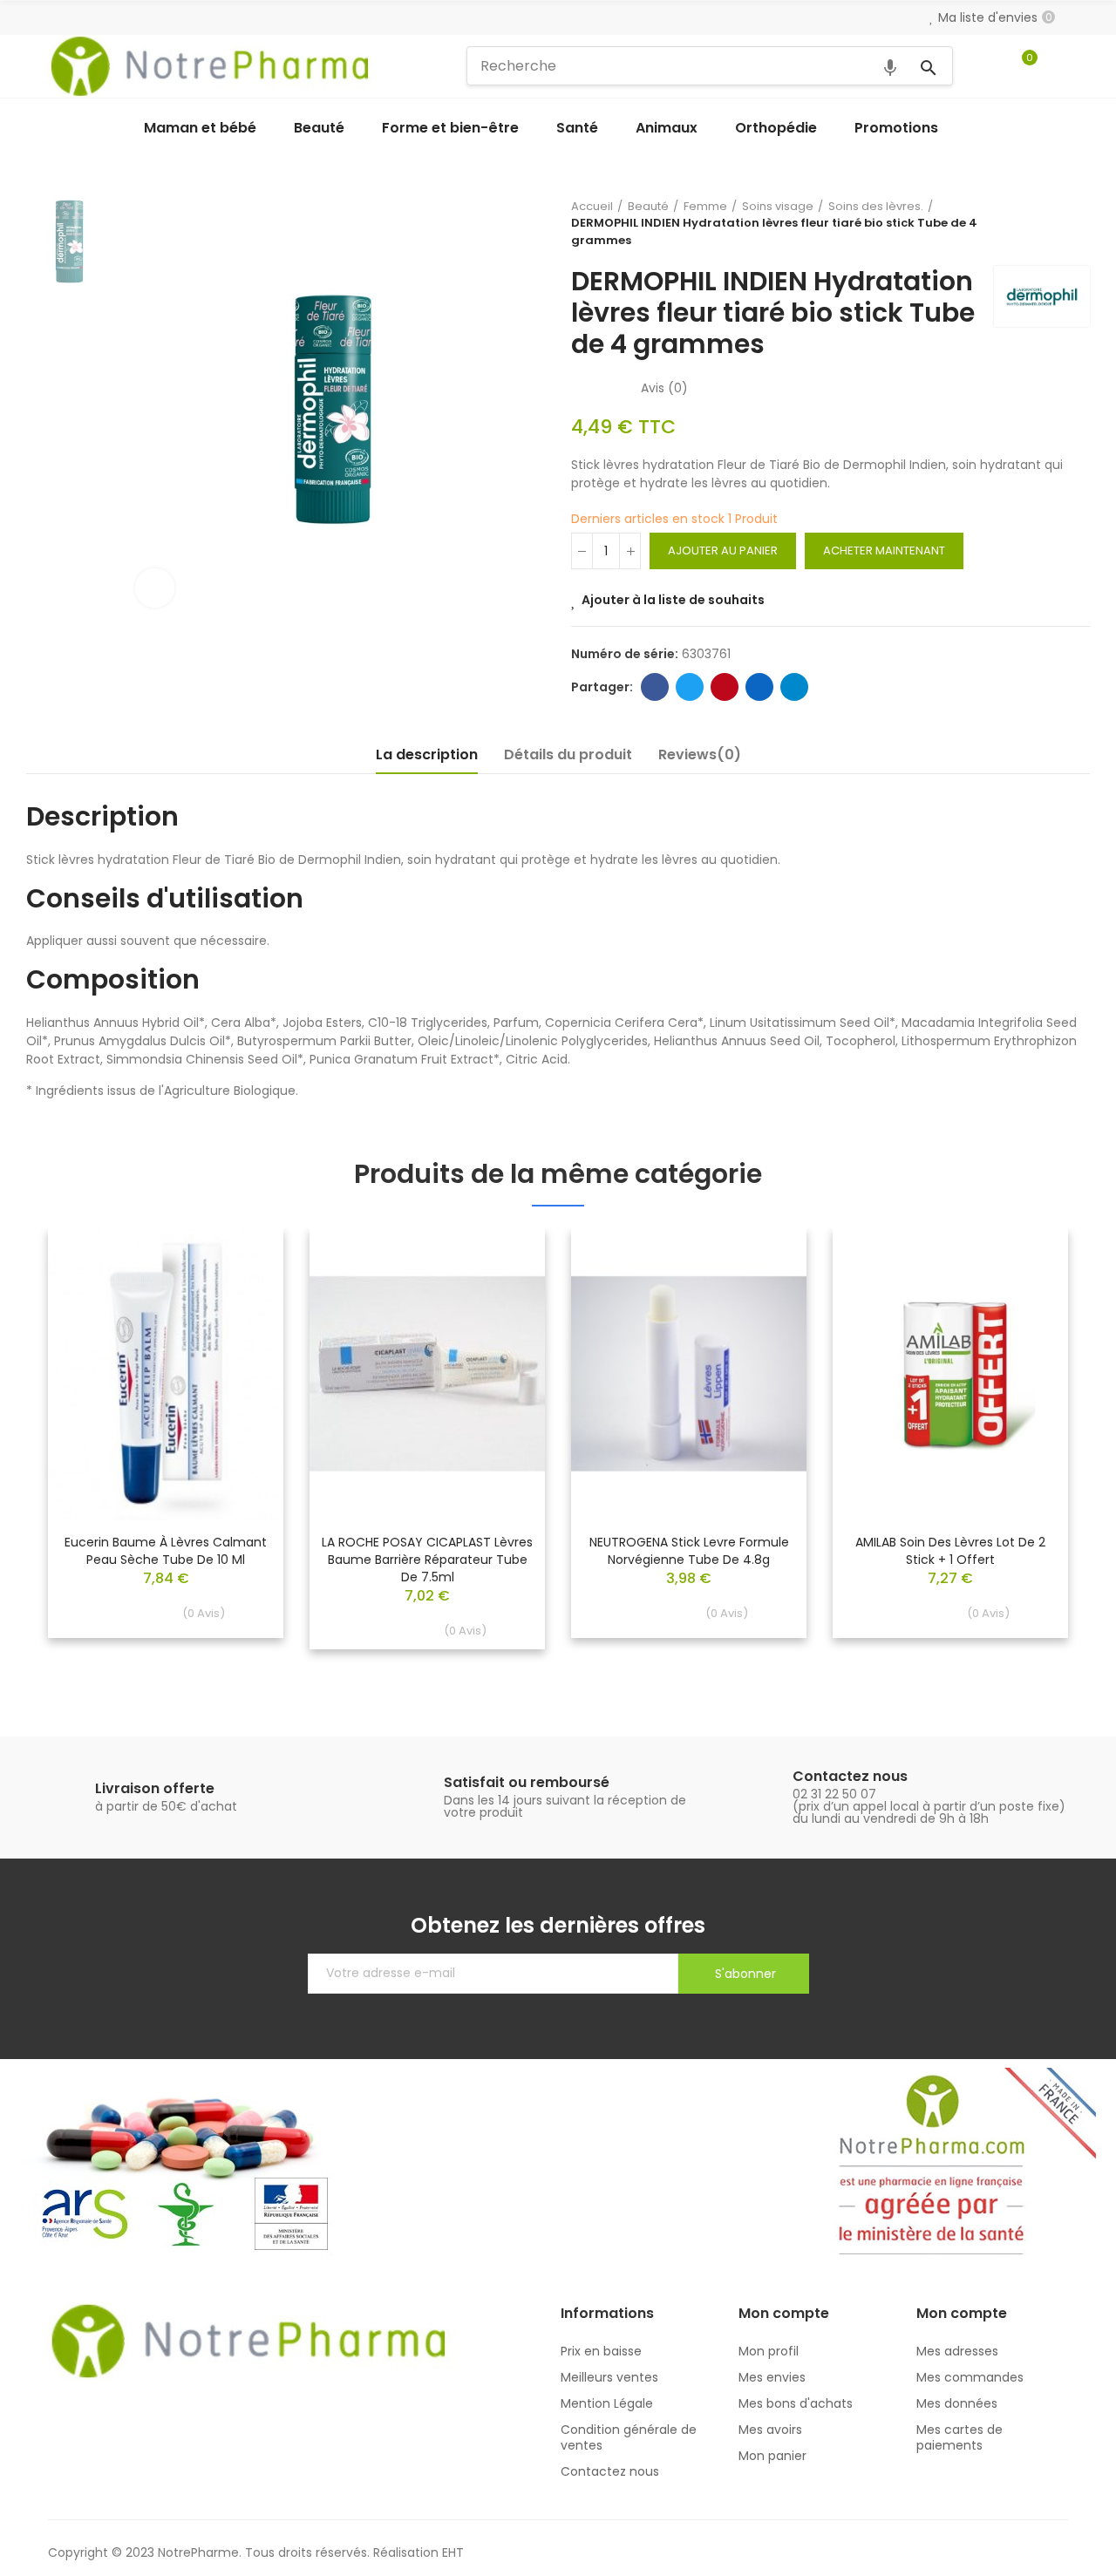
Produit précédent (1033, 223)
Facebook (655, 687)
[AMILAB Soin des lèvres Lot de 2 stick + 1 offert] (950, 1374)
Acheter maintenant (884, 551)
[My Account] (1059, 66)
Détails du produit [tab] (568, 754)
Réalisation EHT (418, 2552)
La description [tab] (427, 754)
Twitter (690, 687)
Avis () (664, 388)
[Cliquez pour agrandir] (155, 588)
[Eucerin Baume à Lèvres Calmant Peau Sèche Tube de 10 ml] (166, 1374)
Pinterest (725, 687)
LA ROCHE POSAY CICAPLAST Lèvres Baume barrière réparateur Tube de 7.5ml (427, 1560)
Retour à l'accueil (1055, 223)
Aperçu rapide (240, 1294)
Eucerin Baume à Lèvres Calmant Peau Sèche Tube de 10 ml (166, 1551)
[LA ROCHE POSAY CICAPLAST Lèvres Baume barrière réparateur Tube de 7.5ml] (427, 1374)
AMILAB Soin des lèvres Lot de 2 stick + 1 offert (950, 1551)
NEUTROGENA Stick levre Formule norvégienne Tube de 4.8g (689, 1551)
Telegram (794, 687)
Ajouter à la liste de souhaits (673, 600)
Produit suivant (1077, 223)
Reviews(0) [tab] (700, 754)
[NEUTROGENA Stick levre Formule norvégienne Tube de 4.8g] (689, 1374)
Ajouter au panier (723, 551)
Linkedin (759, 687)
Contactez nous (850, 1776)
